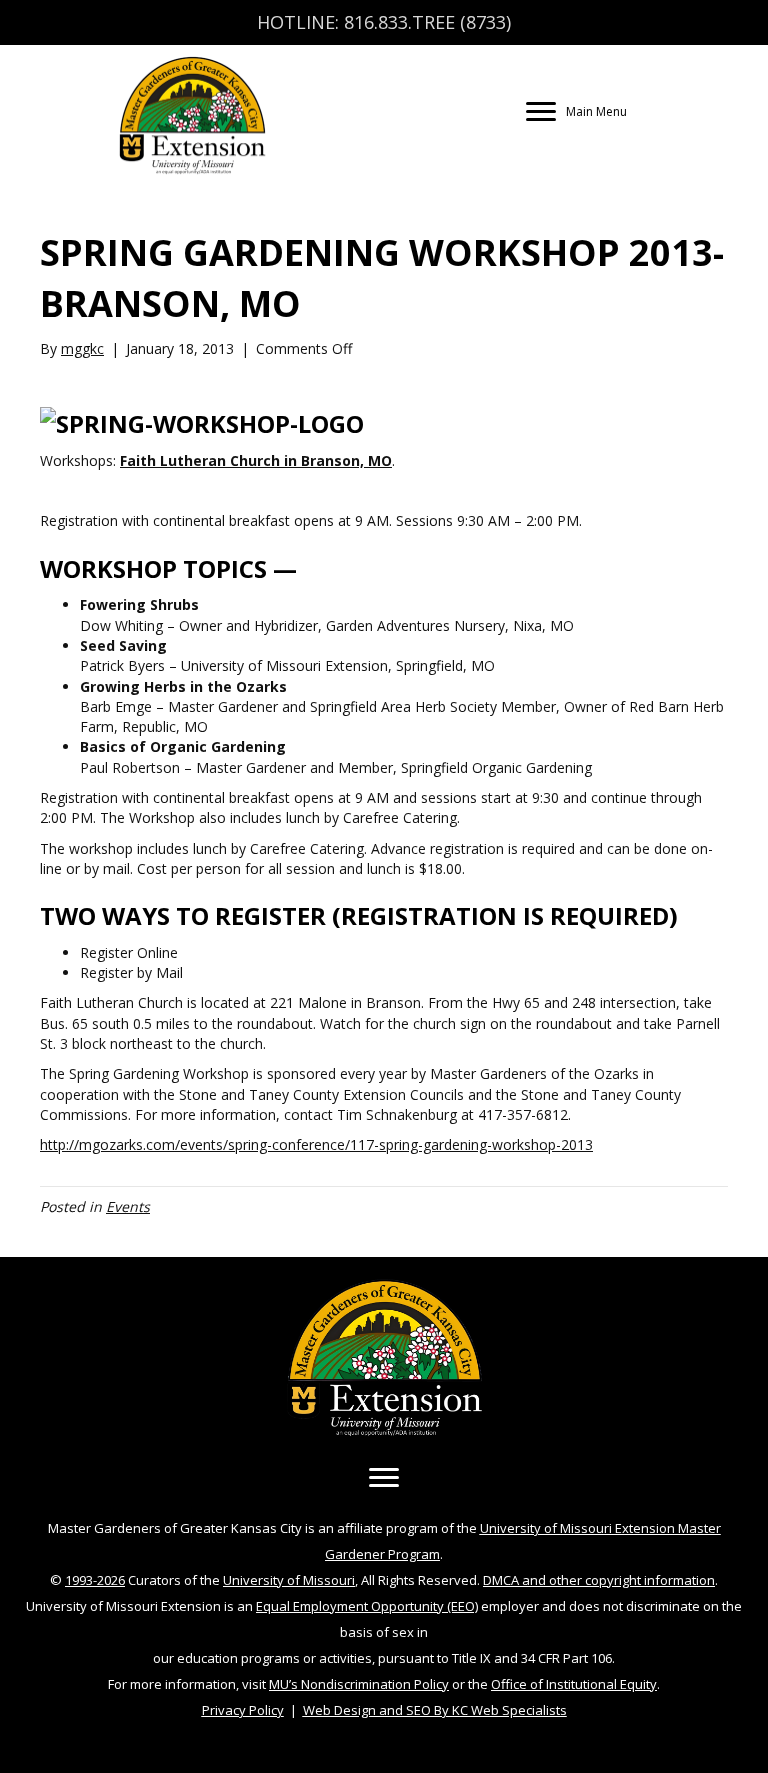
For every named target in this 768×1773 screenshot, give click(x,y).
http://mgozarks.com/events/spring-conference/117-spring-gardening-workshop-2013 (316, 1144)
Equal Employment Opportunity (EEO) (367, 1606)
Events (128, 1206)
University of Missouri (289, 1580)
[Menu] (384, 1478)
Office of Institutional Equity (574, 1684)
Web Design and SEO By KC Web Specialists (435, 1710)
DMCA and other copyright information (599, 1580)
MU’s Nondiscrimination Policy (359, 1684)
